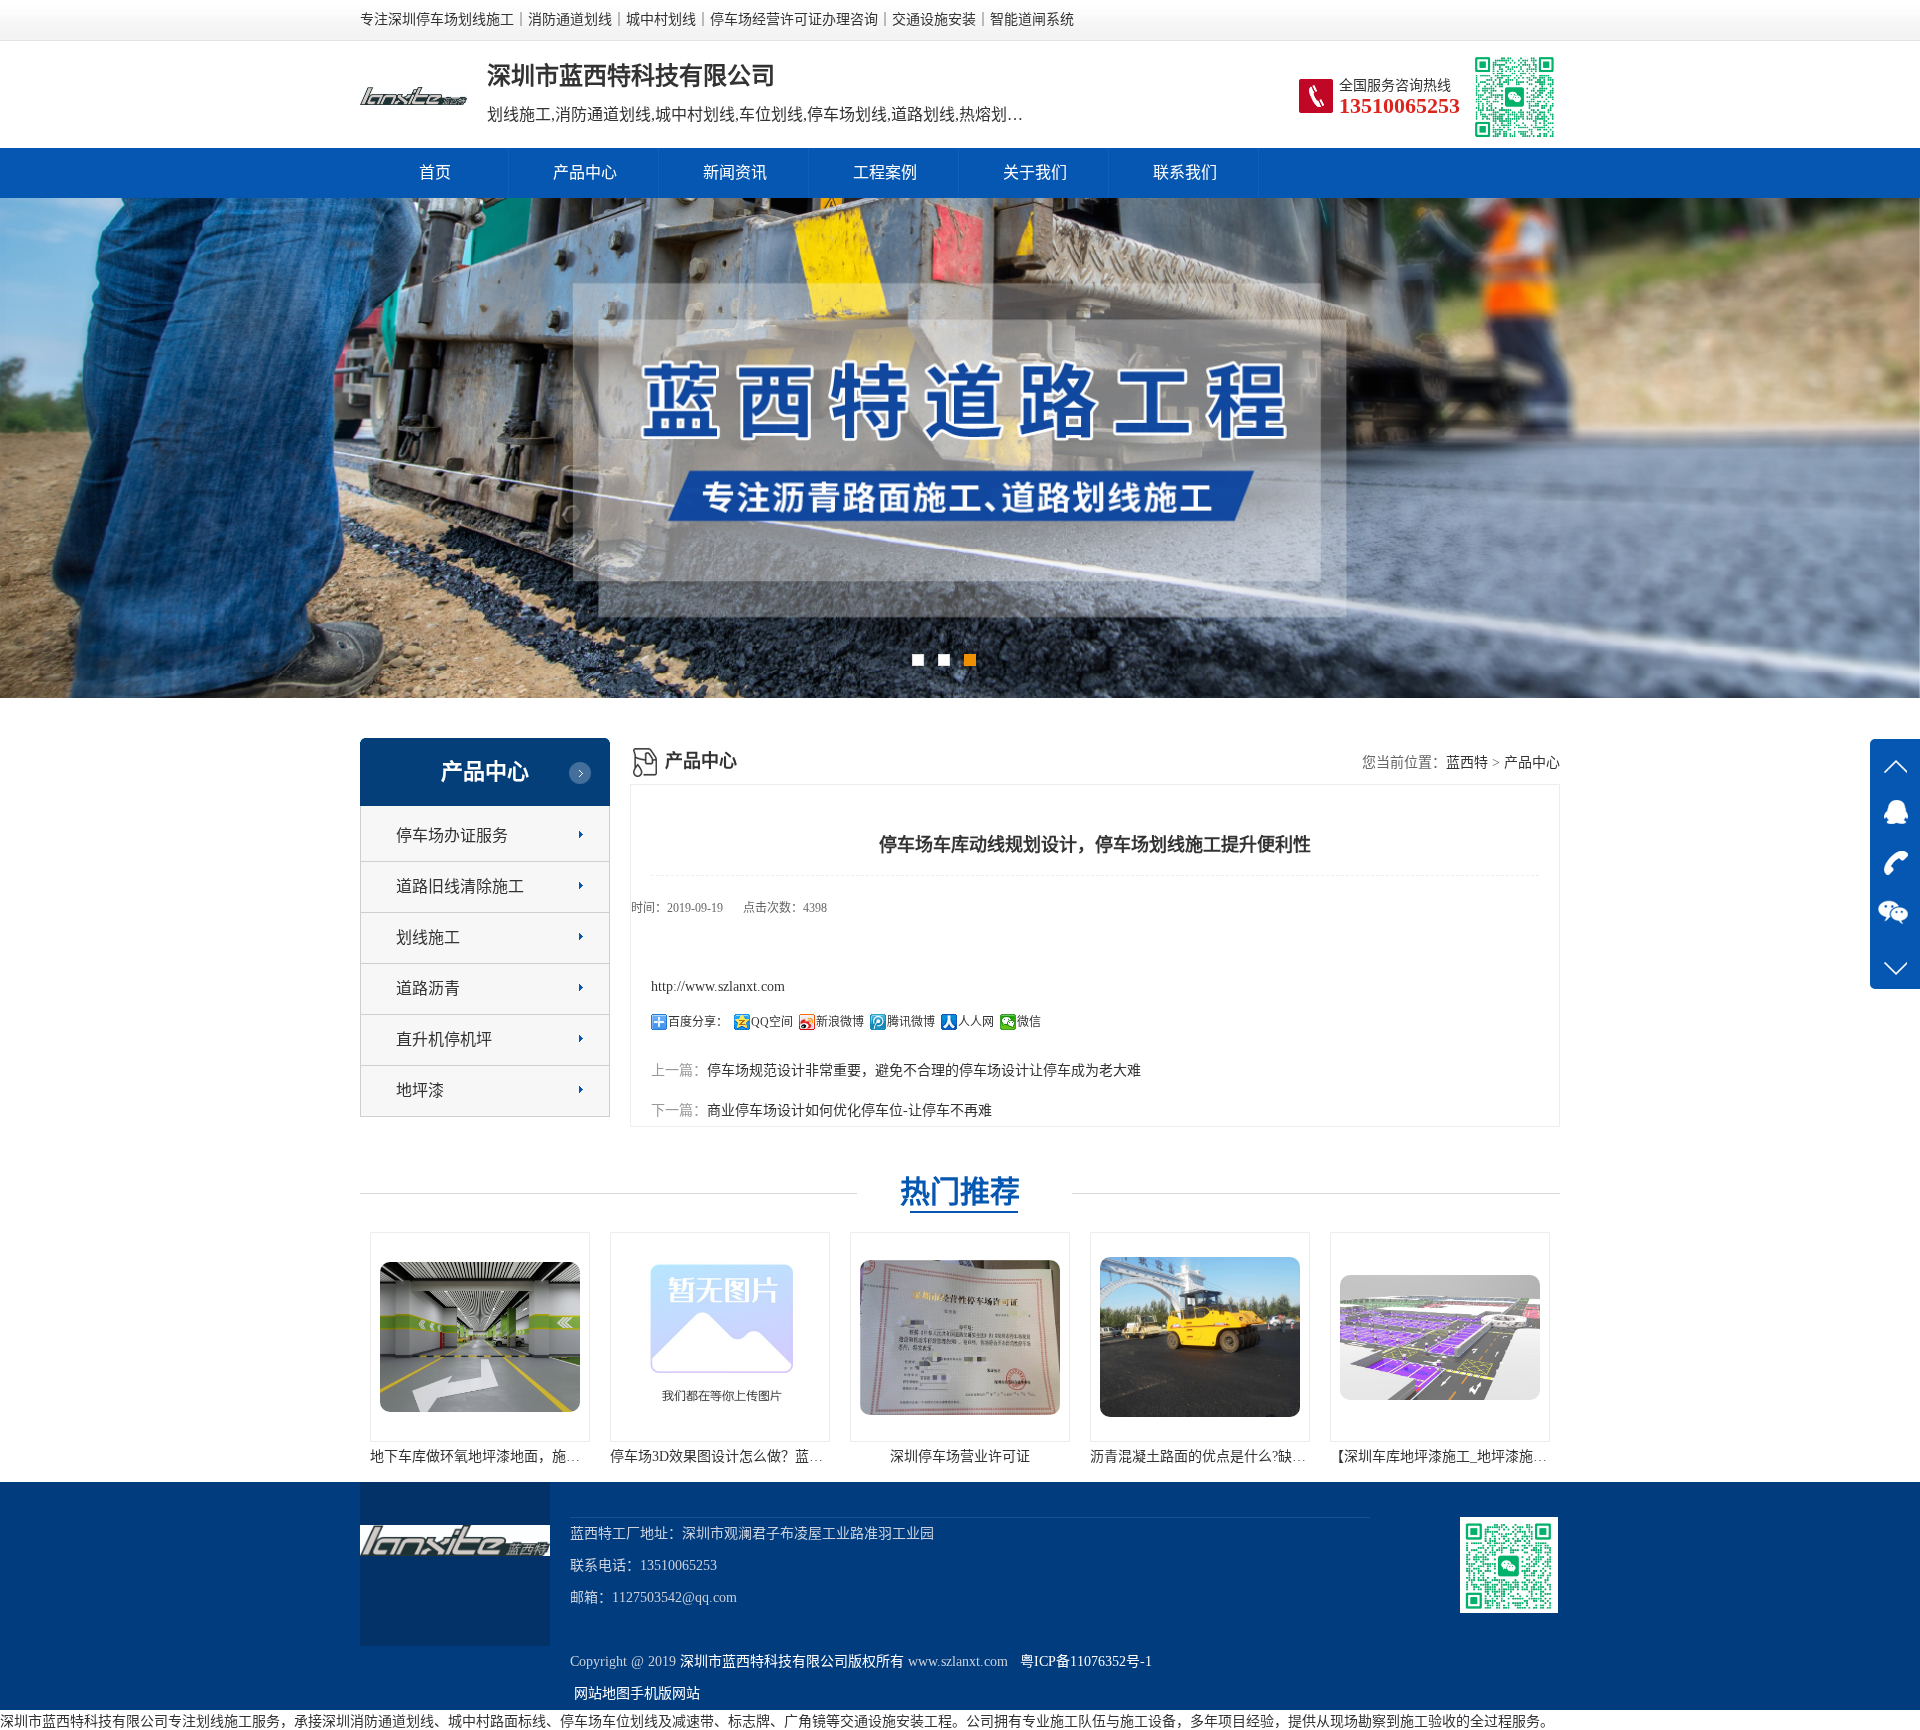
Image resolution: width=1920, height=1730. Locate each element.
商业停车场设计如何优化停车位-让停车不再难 (849, 1110)
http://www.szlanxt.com (718, 986)
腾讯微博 (911, 1022)
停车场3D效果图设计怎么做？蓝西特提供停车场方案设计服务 (560, 1456)
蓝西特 (1467, 762)
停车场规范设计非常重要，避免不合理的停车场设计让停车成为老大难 (924, 1070)
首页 (435, 172)
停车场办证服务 (452, 835)
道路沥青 (428, 988)
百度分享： (698, 1022)
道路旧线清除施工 (460, 886)
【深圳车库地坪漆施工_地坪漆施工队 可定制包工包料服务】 (1277, 1456)
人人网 (976, 1022)
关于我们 (1035, 172)
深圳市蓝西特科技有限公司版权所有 (792, 1661)
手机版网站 (665, 1693)
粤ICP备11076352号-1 (1082, 1661)
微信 (1029, 1022)
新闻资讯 (735, 172)
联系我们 (1185, 172)
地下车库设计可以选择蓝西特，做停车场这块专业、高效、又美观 (1533, 1456)
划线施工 (428, 937)
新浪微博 (840, 1022)
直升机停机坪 (444, 1039)
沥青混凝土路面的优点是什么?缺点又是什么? (989, 1456)
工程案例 (885, 172)
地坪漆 (420, 1090)
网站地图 (602, 1693)
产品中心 (585, 172)
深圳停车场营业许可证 (720, 1456)
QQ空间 (772, 1022)
